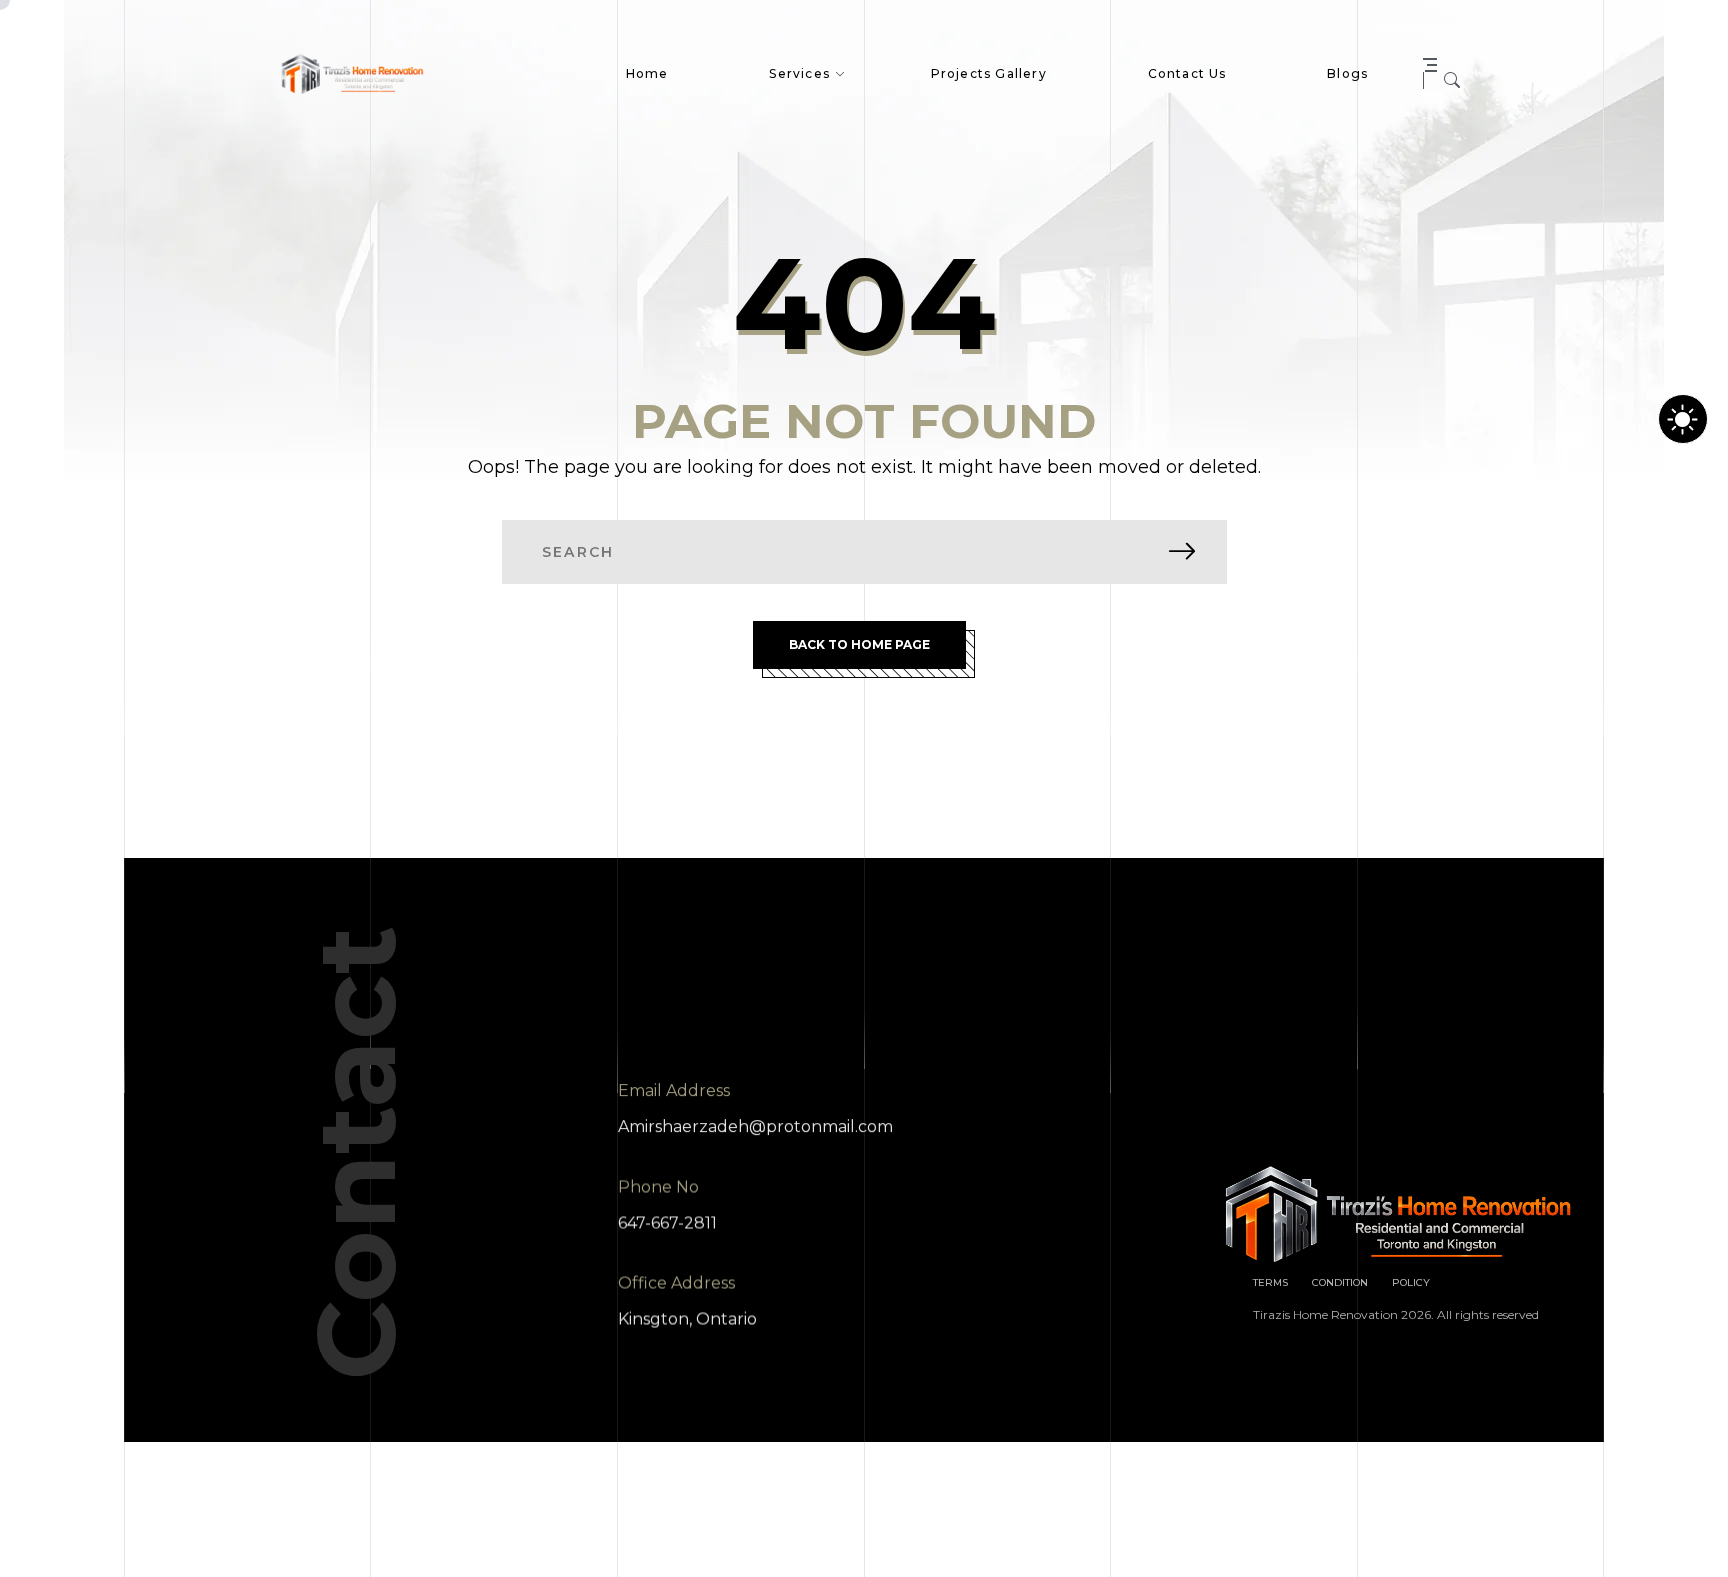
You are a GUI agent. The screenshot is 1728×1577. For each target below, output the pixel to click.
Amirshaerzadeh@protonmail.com (755, 1126)
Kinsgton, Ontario (687, 1318)
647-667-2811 (667, 1222)
